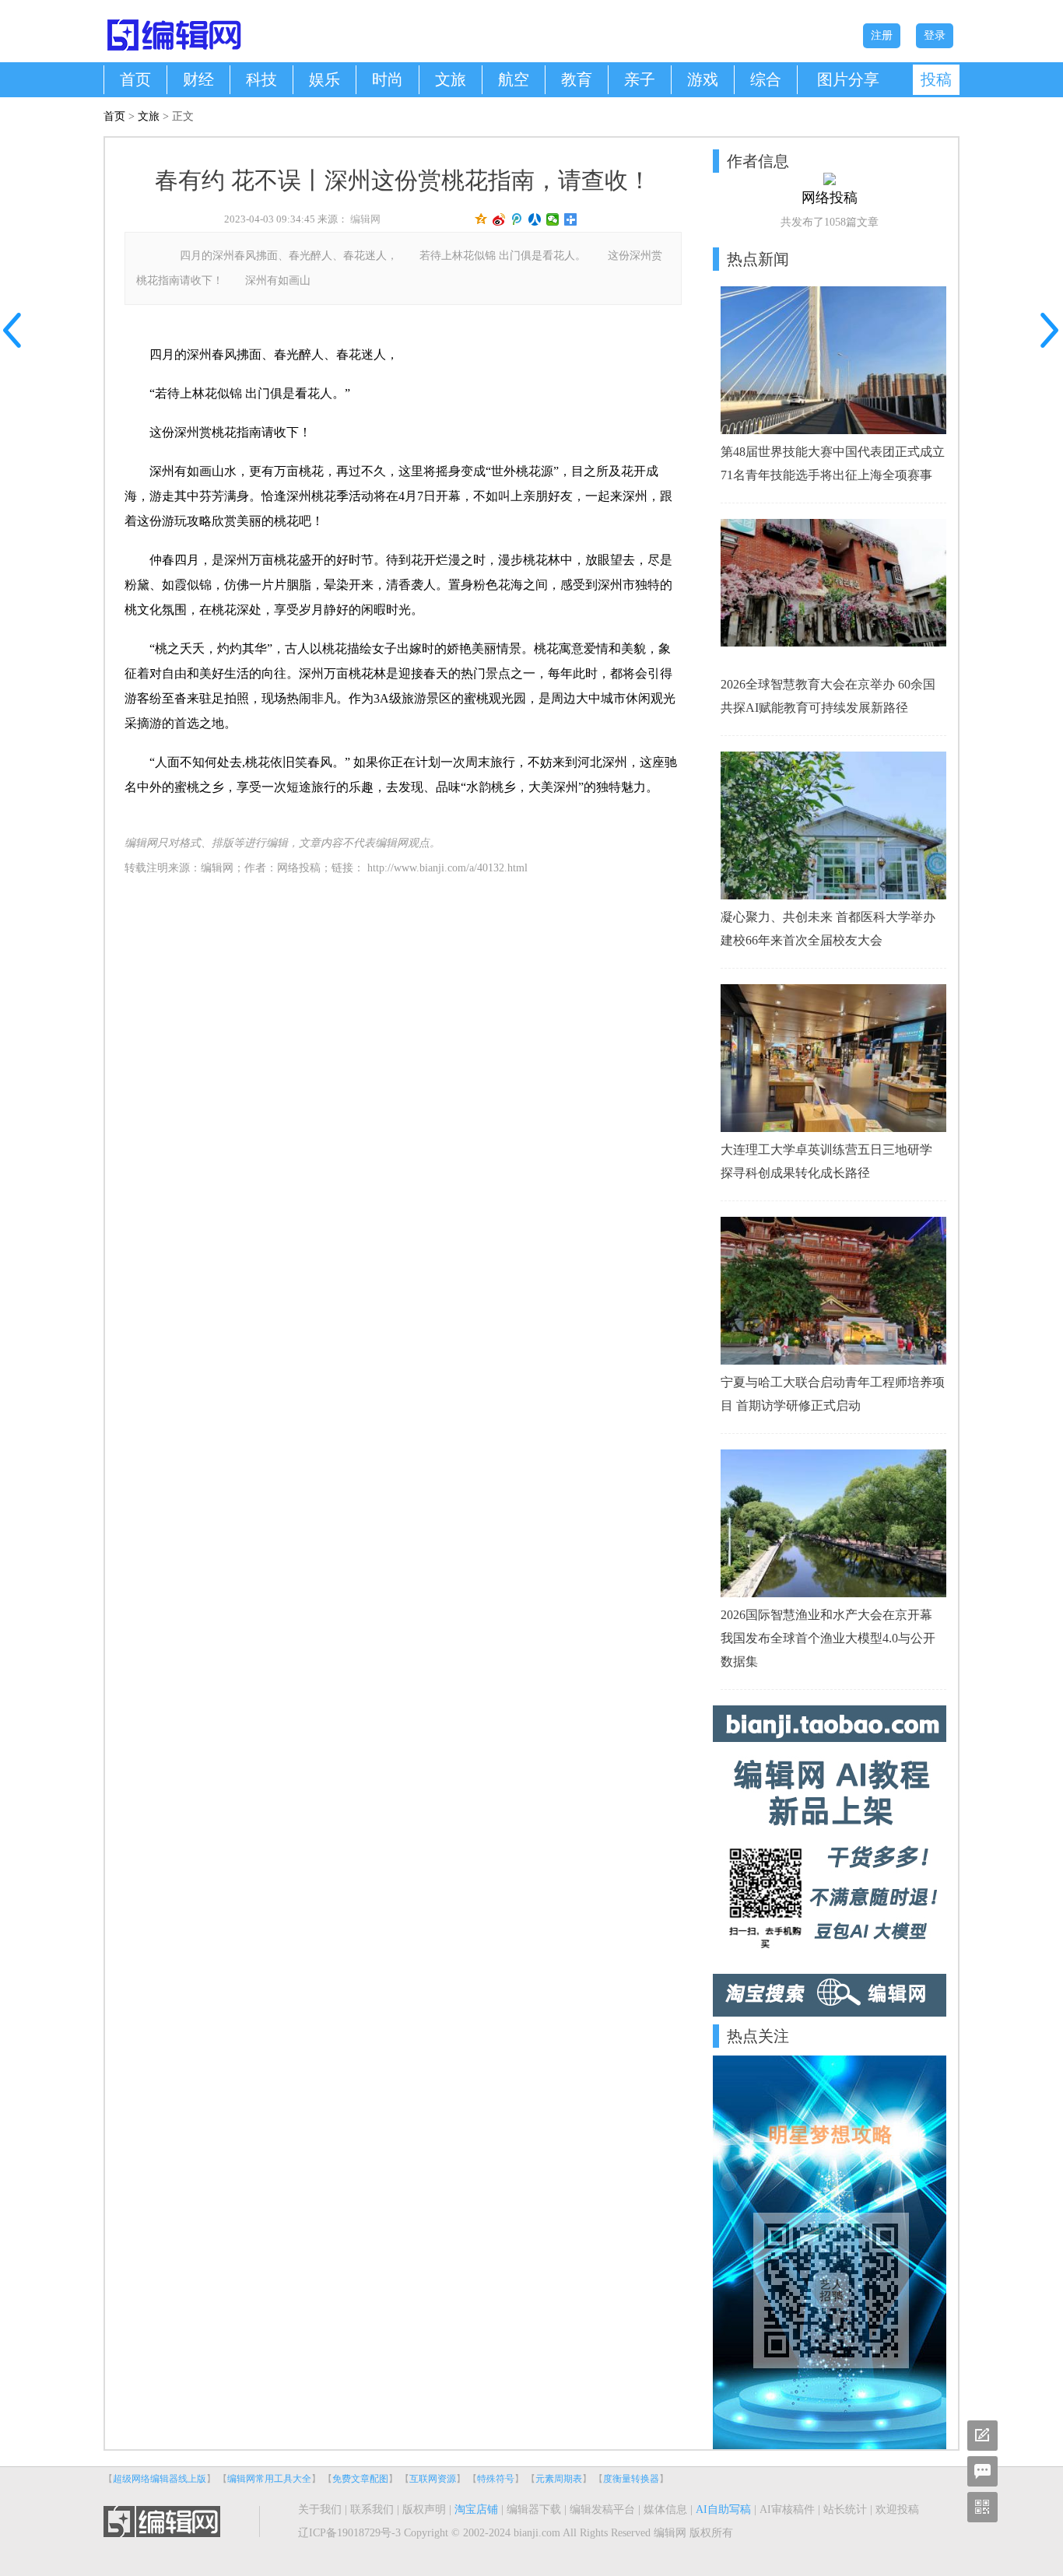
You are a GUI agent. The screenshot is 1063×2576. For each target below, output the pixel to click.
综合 (766, 79)
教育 (577, 79)
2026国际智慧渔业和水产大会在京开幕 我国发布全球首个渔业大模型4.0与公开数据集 (828, 1638)
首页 (135, 79)
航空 (514, 79)
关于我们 (320, 2509)
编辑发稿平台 (602, 2509)
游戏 (703, 79)
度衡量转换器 (631, 2479)
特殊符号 (496, 2479)
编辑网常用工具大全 (269, 2479)
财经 (198, 79)
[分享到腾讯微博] (517, 219)
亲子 (640, 79)
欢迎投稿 (897, 2509)
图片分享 (848, 79)
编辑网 (365, 219)
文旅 (451, 79)
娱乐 (325, 79)
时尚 (388, 79)
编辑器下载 (534, 2509)
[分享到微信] (553, 219)
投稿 (936, 79)
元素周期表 (559, 2479)
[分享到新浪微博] (499, 219)
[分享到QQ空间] (481, 219)
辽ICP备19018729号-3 (349, 2533)
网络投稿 (299, 868)
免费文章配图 (360, 2479)
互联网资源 (433, 2479)
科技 (261, 79)
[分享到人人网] (535, 219)
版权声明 (424, 2509)
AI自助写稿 (723, 2509)
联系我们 (372, 2509)
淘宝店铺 (476, 2509)
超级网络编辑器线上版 (160, 2479)
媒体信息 (665, 2509)
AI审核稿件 (787, 2509)
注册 (882, 35)
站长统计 (845, 2509)
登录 (935, 35)
